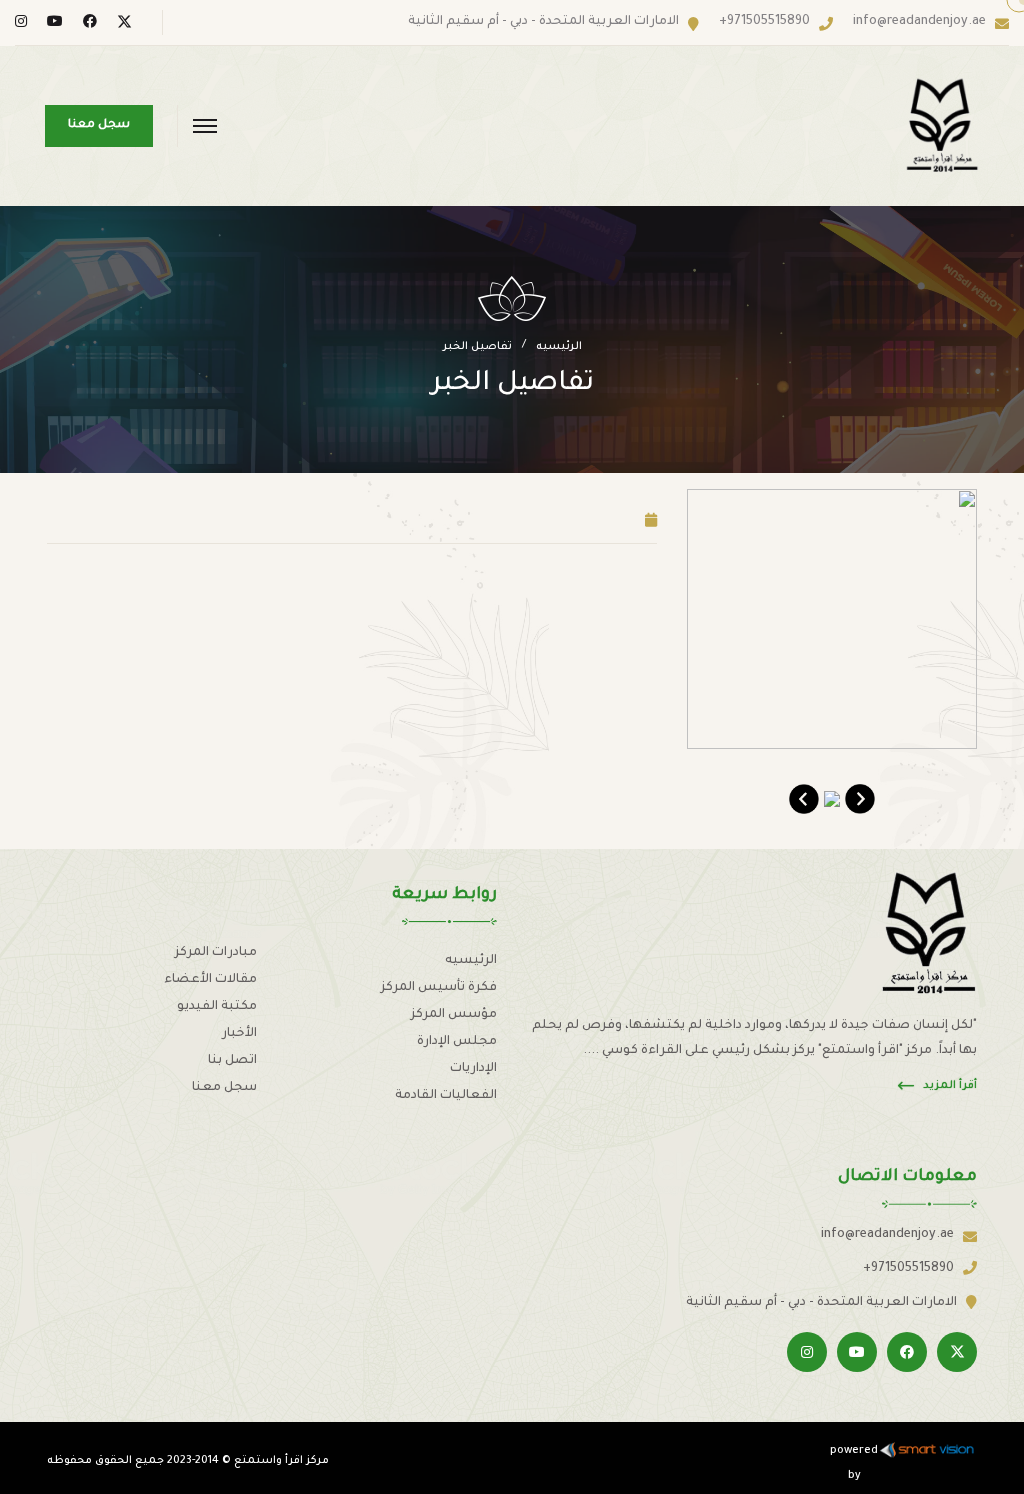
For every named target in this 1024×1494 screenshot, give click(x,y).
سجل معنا (224, 1088)
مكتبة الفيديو (217, 1007)
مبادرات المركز (216, 953)
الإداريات (473, 1069)
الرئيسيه (559, 347)
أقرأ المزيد (950, 1086)
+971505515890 (764, 22)
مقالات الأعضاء (210, 980)
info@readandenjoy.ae (919, 22)
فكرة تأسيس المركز (439, 988)
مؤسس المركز (454, 1015)
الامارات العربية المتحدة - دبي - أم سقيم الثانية (543, 22)
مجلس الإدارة (457, 1042)
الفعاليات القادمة (446, 1096)
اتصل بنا (232, 1061)
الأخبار (239, 1034)
